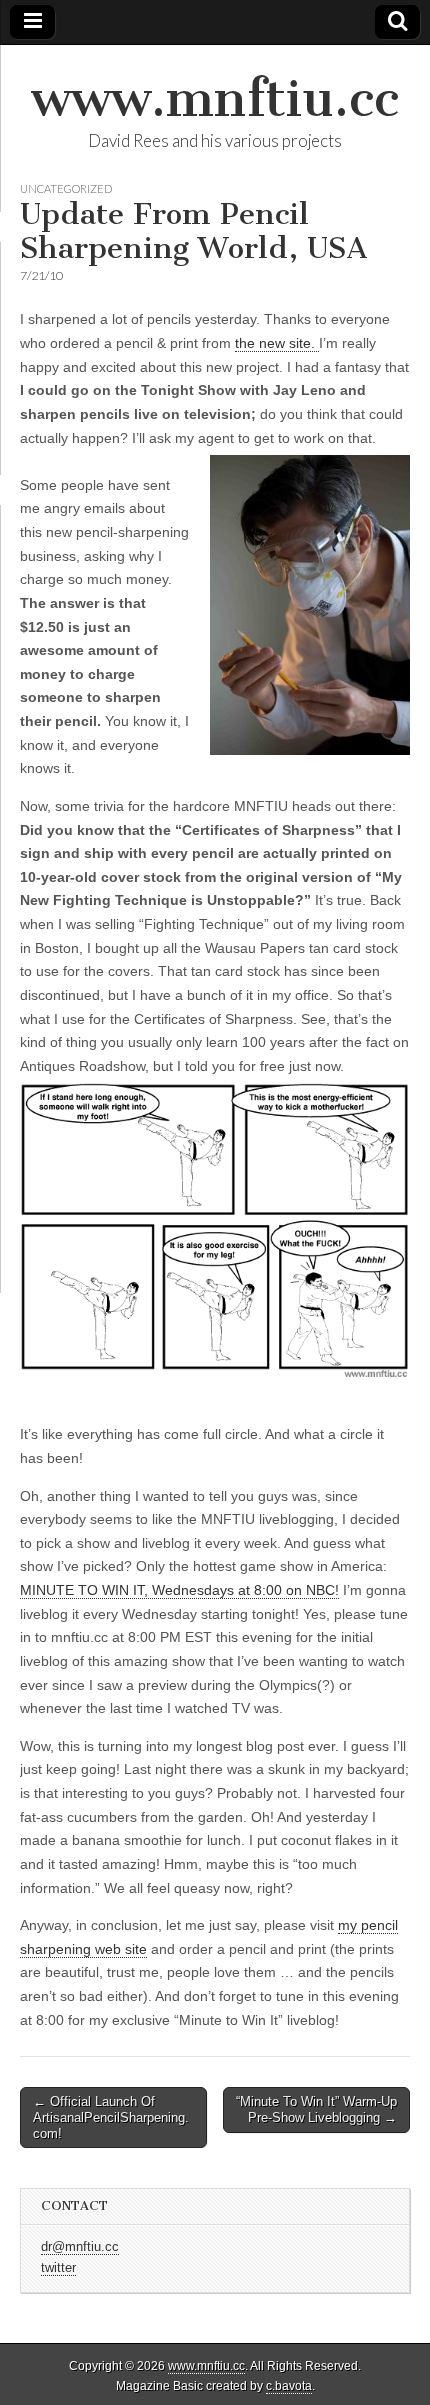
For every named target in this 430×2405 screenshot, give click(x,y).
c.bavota (289, 2386)
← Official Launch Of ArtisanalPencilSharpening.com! (111, 2117)
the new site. (277, 343)
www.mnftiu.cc (215, 98)
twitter (58, 2268)
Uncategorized (66, 188)
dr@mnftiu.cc (80, 2247)
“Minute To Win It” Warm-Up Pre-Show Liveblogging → (316, 2109)
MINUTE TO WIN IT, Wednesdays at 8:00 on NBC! (179, 1590)
